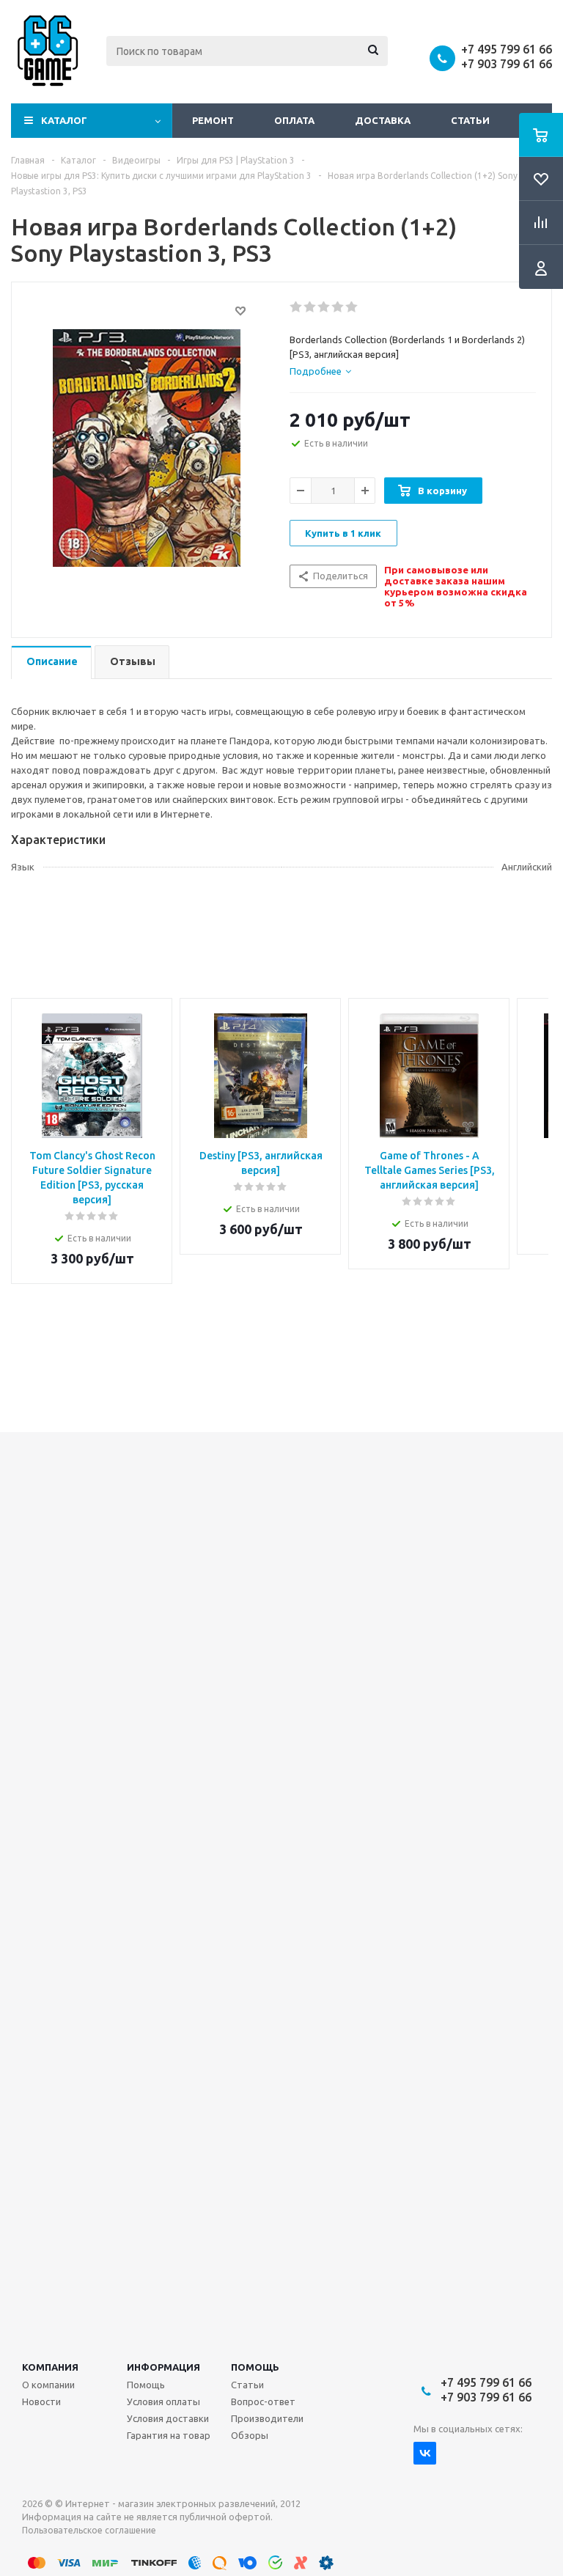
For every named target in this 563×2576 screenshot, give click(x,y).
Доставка (383, 120)
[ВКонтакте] (425, 2453)
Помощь (255, 2367)
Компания (50, 2367)
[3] (324, 307)
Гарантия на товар (169, 2435)
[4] (338, 307)
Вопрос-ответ (263, 2401)
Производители (267, 2418)
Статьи (470, 120)
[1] (297, 307)
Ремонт (213, 120)
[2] (310, 307)
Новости (41, 2401)
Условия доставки (168, 2418)
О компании (48, 2385)
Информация (163, 2367)
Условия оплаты (163, 2401)
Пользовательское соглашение (89, 2530)
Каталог (64, 120)
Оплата (294, 120)
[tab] (320, 371)
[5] (352, 307)
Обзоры (250, 2435)
